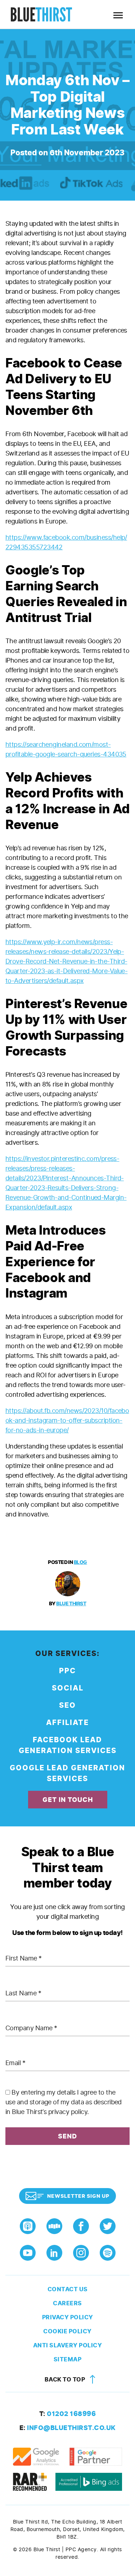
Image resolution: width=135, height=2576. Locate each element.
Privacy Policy (68, 2317)
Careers (67, 2303)
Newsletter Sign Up (78, 2196)
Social (68, 1688)
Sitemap (68, 2359)
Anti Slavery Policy (68, 2345)
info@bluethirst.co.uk (68, 2428)
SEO (67, 1705)
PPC (67, 1671)
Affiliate (67, 1723)
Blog (80, 1562)
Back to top (66, 2380)
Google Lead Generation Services (67, 1773)
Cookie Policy (67, 2331)
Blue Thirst (71, 1604)
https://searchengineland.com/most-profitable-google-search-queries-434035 (66, 749)
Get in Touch (68, 1800)
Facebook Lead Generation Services (68, 1745)
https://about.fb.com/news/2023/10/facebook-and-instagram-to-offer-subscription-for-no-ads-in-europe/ (67, 1420)
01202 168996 (68, 2414)
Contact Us (68, 2289)
